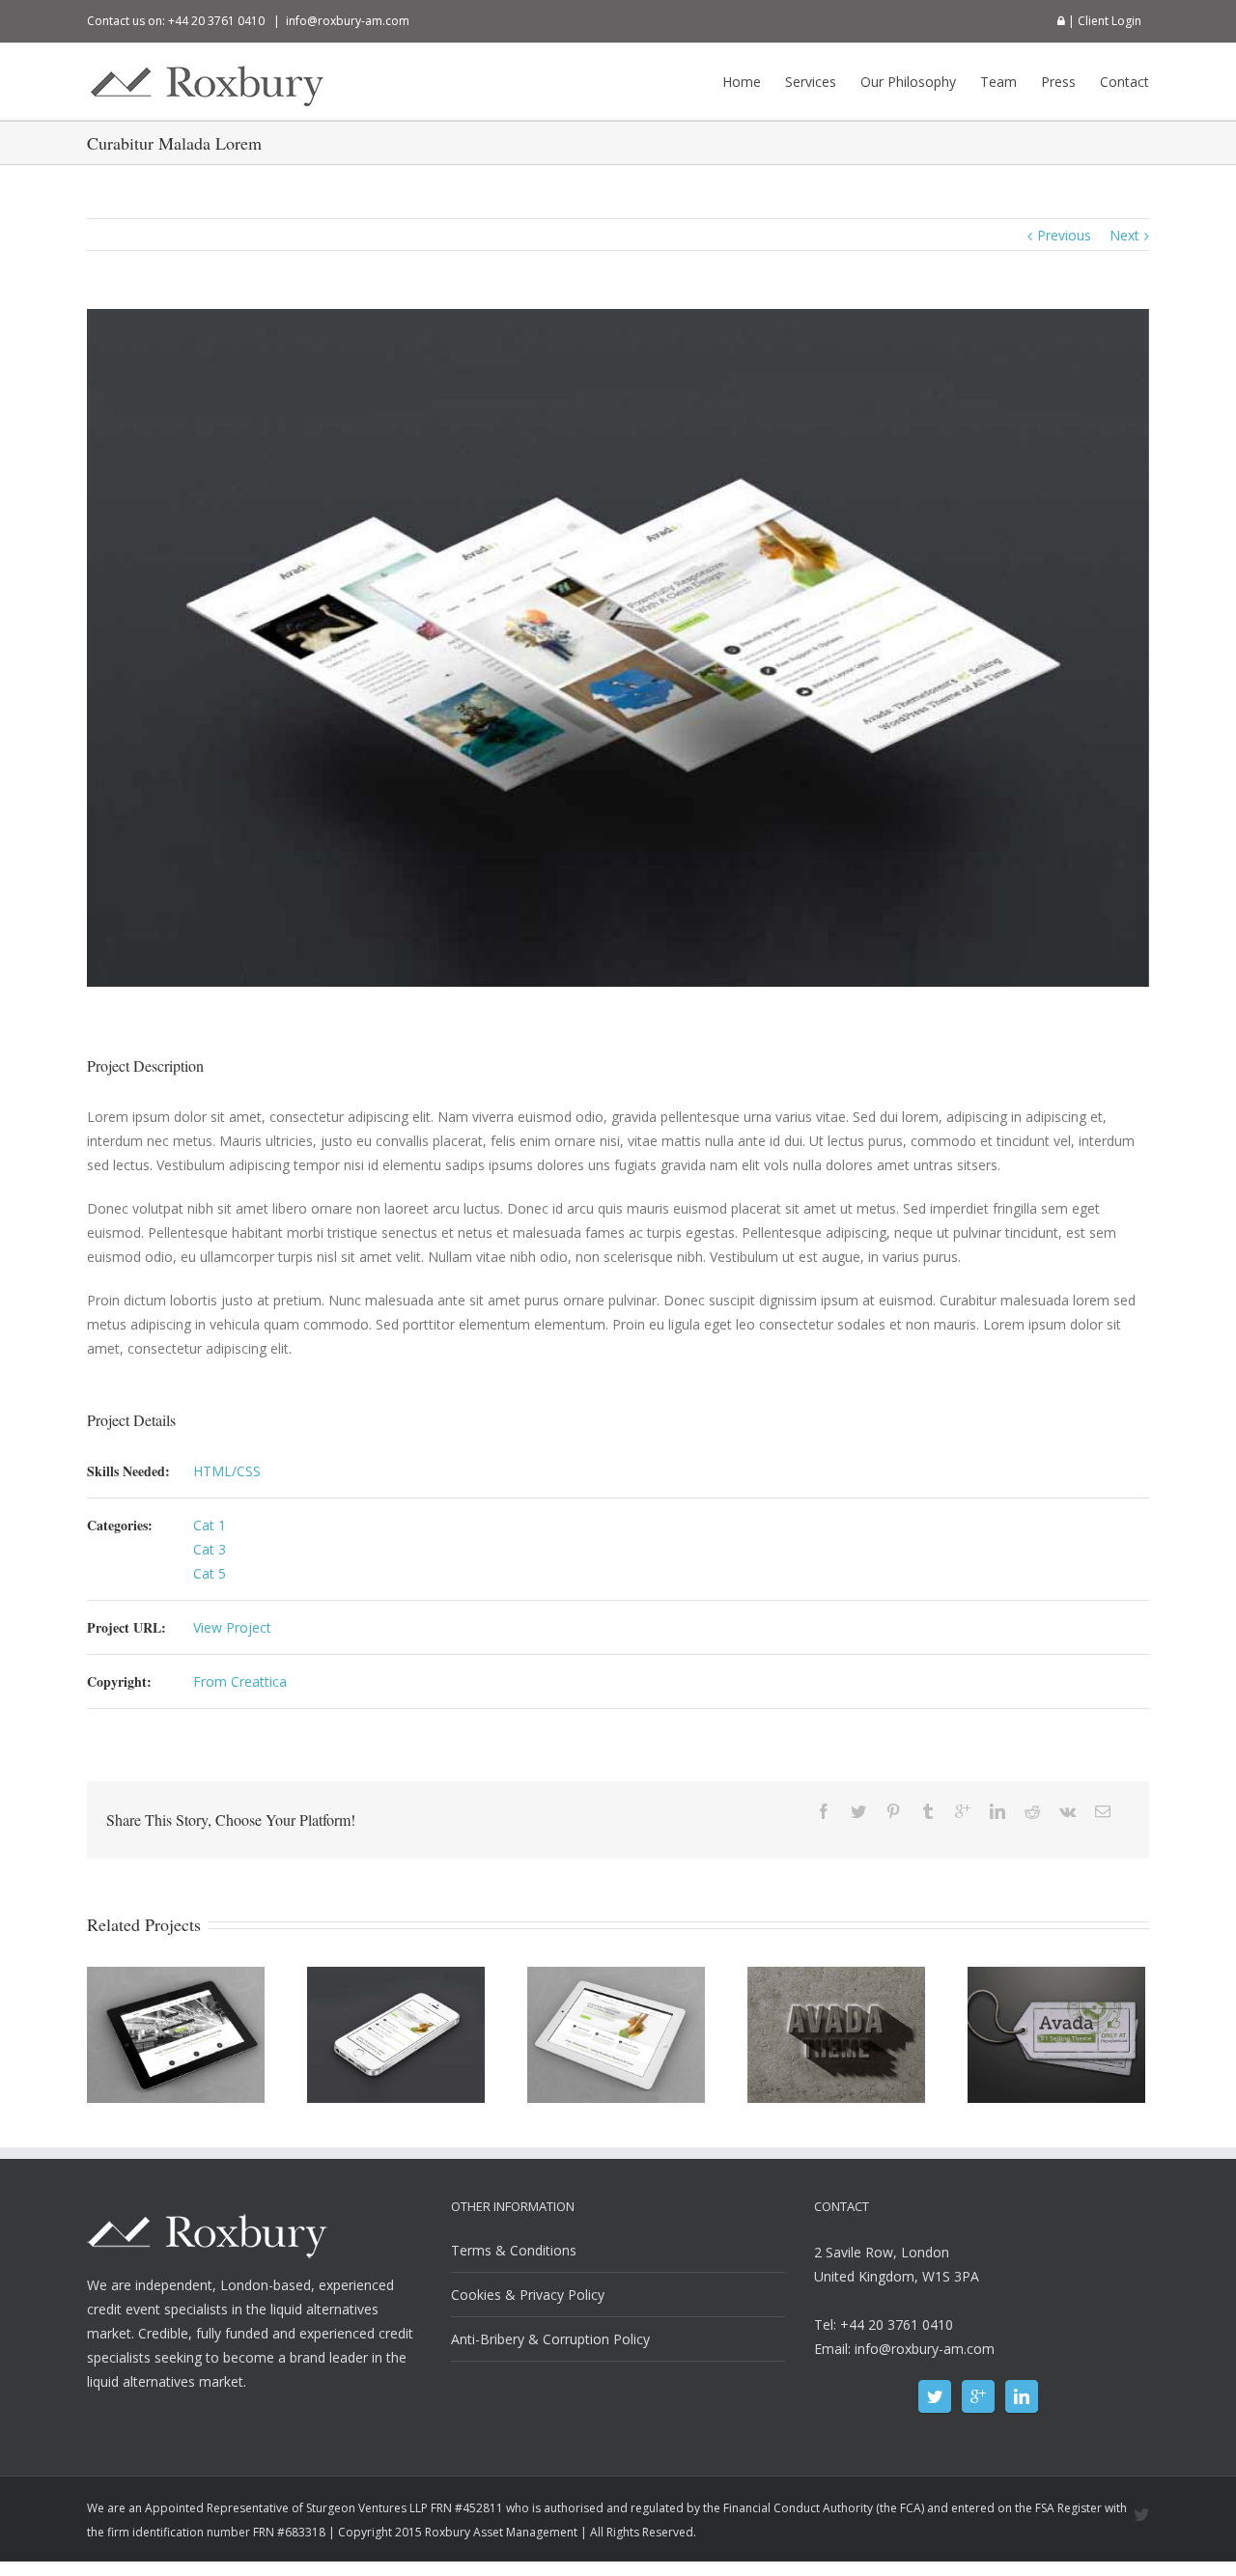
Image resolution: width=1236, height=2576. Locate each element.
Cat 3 (210, 1549)
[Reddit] (1032, 1811)
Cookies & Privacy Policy (528, 2295)
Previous (1064, 235)
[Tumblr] (928, 1811)
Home (742, 82)
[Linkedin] (997, 1811)
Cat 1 (210, 1525)
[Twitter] (858, 1811)
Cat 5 (210, 1573)
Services (811, 82)
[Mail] (1103, 1811)
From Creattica (240, 1681)
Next (1124, 235)
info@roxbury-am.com (348, 21)
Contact (1124, 82)
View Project (232, 1627)
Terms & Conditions (514, 2250)
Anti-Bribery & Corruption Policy (550, 2339)
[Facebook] (824, 1811)
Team (998, 82)
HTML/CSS (227, 1471)
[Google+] (963, 1811)
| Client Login (1103, 21)
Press (1058, 82)
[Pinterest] (893, 1811)
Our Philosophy (908, 82)
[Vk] (1067, 1811)
